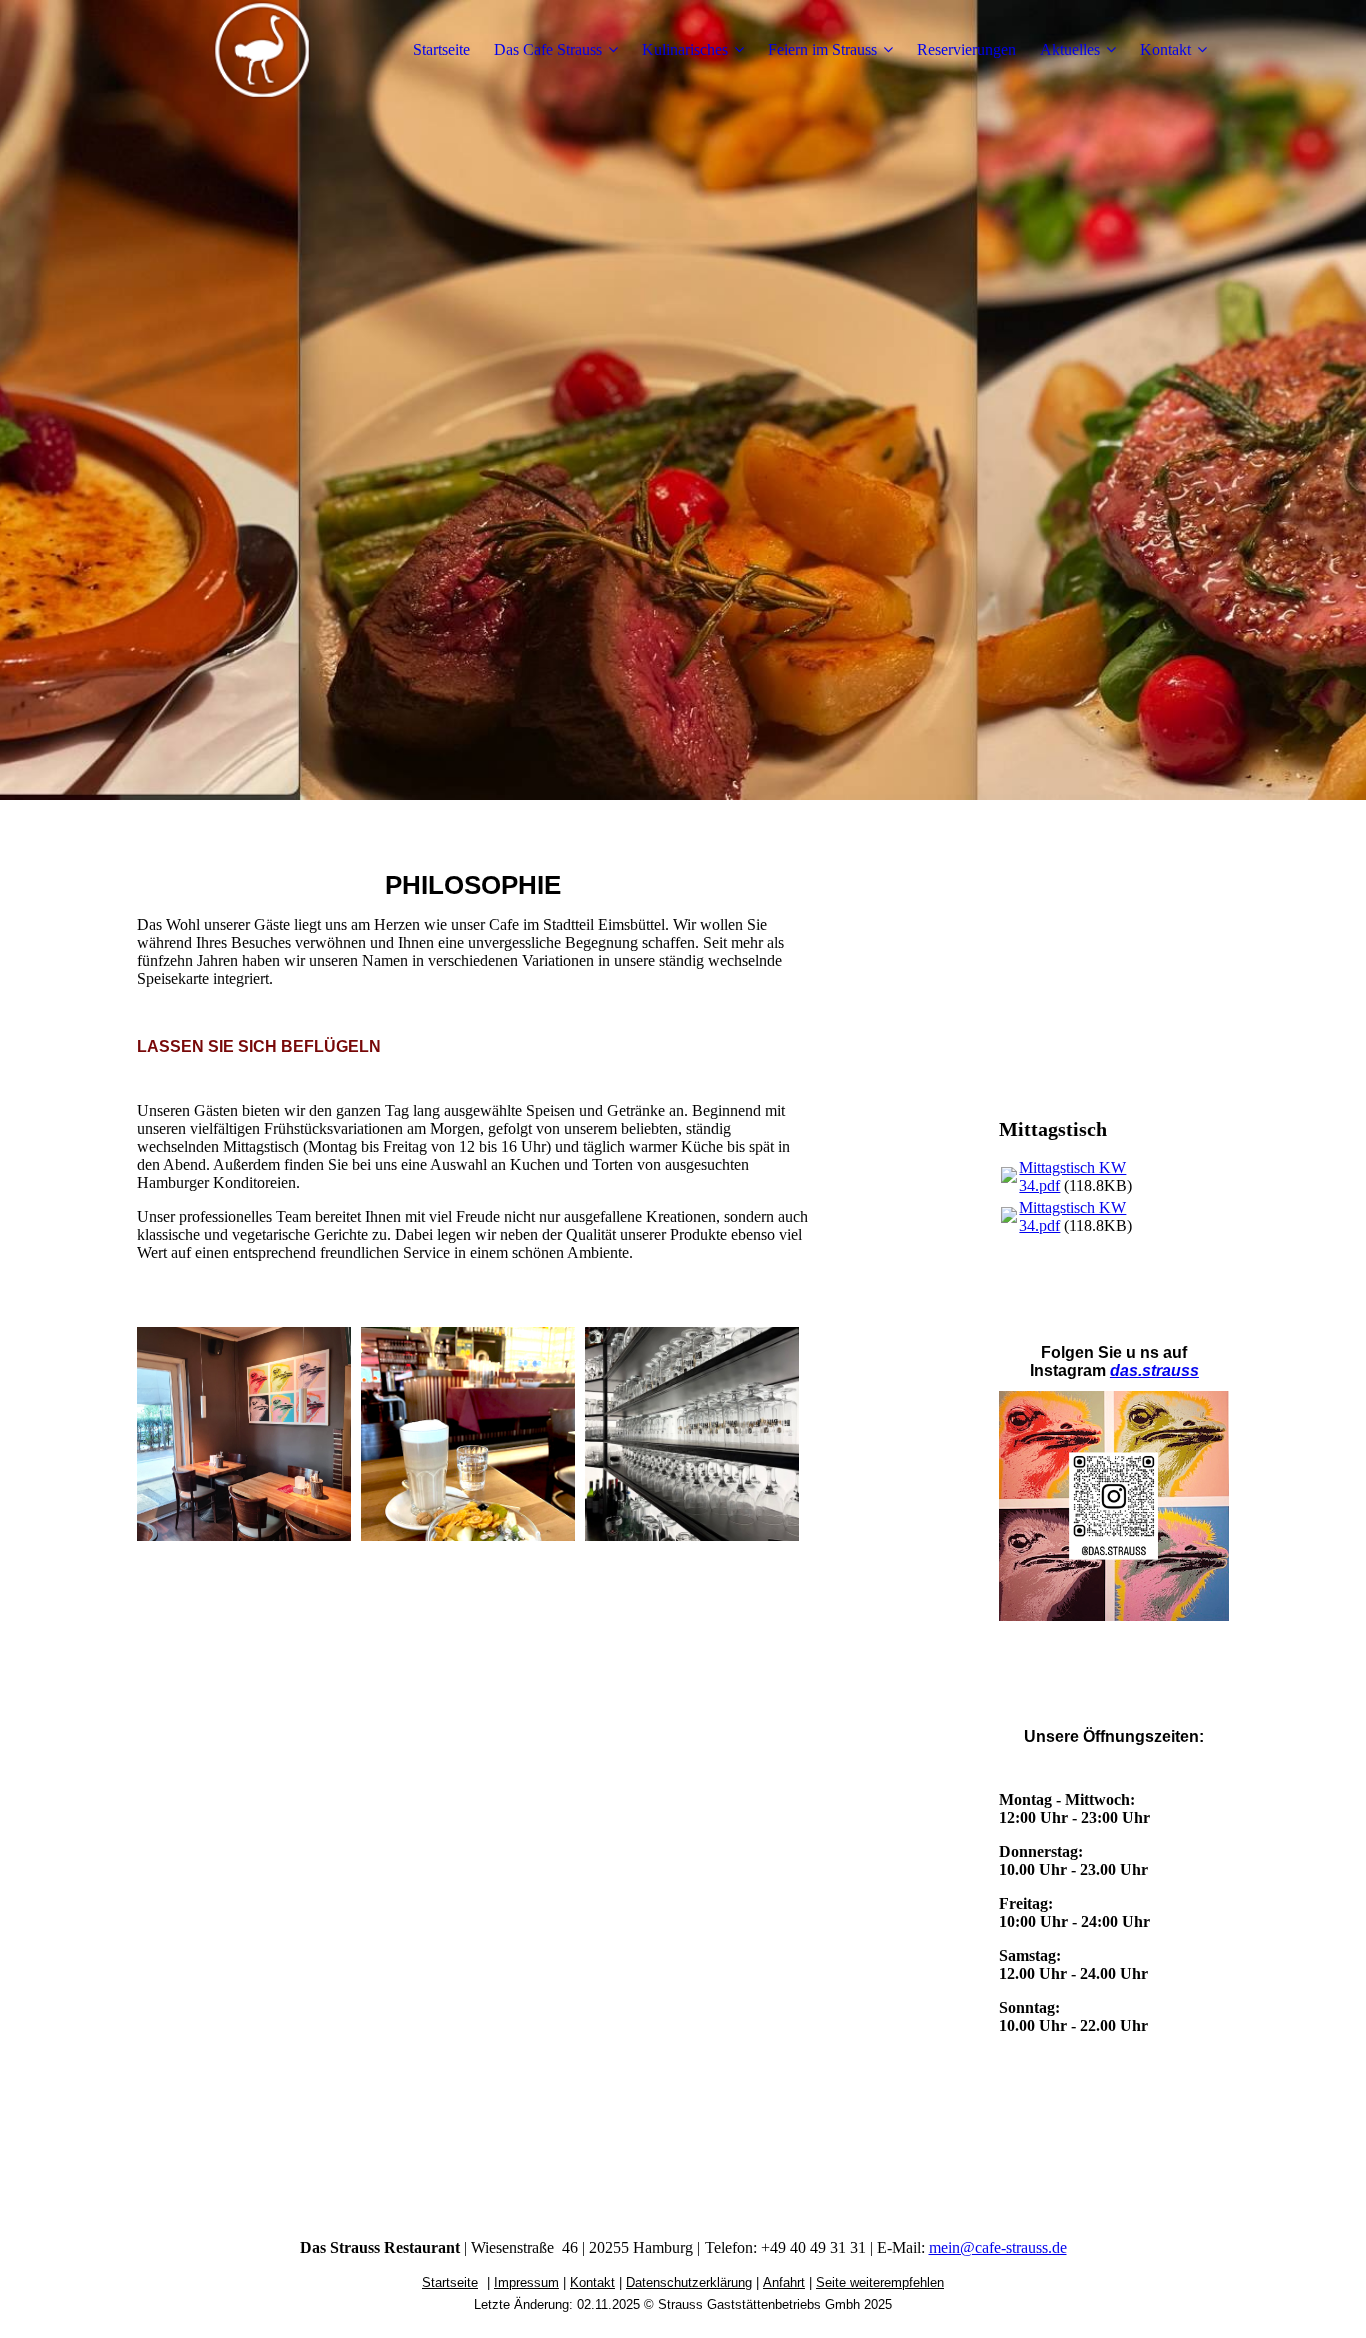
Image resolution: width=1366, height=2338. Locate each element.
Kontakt (1165, 49)
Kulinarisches (685, 49)
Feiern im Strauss (822, 49)
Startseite (441, 49)
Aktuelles (1070, 49)
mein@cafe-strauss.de (998, 2247)
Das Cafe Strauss (548, 49)
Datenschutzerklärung (689, 2282)
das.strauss (1154, 1370)
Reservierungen (966, 49)
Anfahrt (784, 2282)
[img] (262, 50)
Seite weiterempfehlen (880, 2282)
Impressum (526, 2282)
